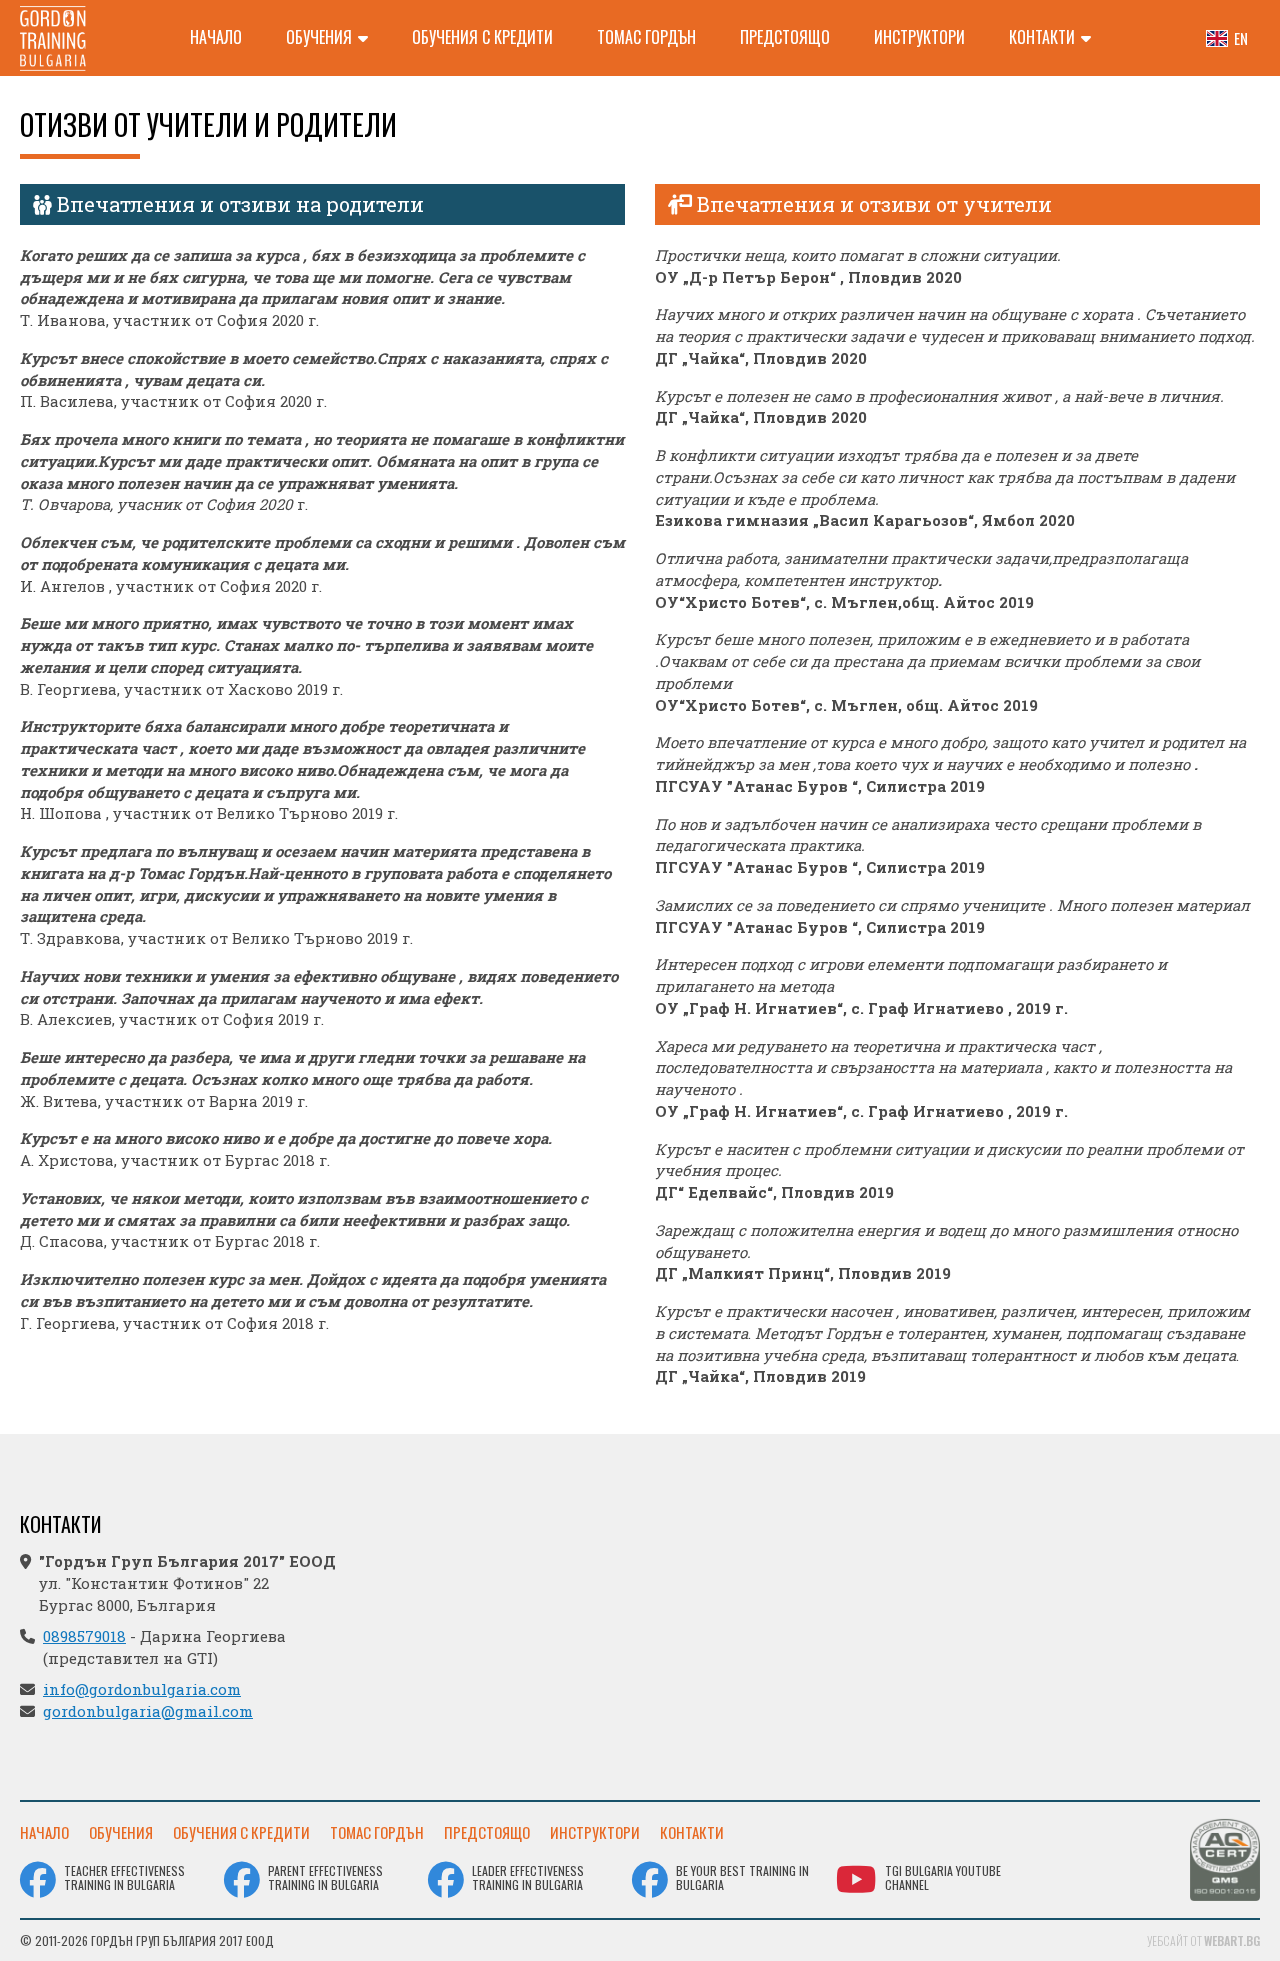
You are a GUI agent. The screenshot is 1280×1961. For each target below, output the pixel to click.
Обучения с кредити (482, 37)
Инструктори (919, 37)
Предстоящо (785, 37)
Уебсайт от (1203, 1940)
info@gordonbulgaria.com (142, 1689)
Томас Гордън (646, 37)
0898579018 (84, 1636)
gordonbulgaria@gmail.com (148, 1711)
